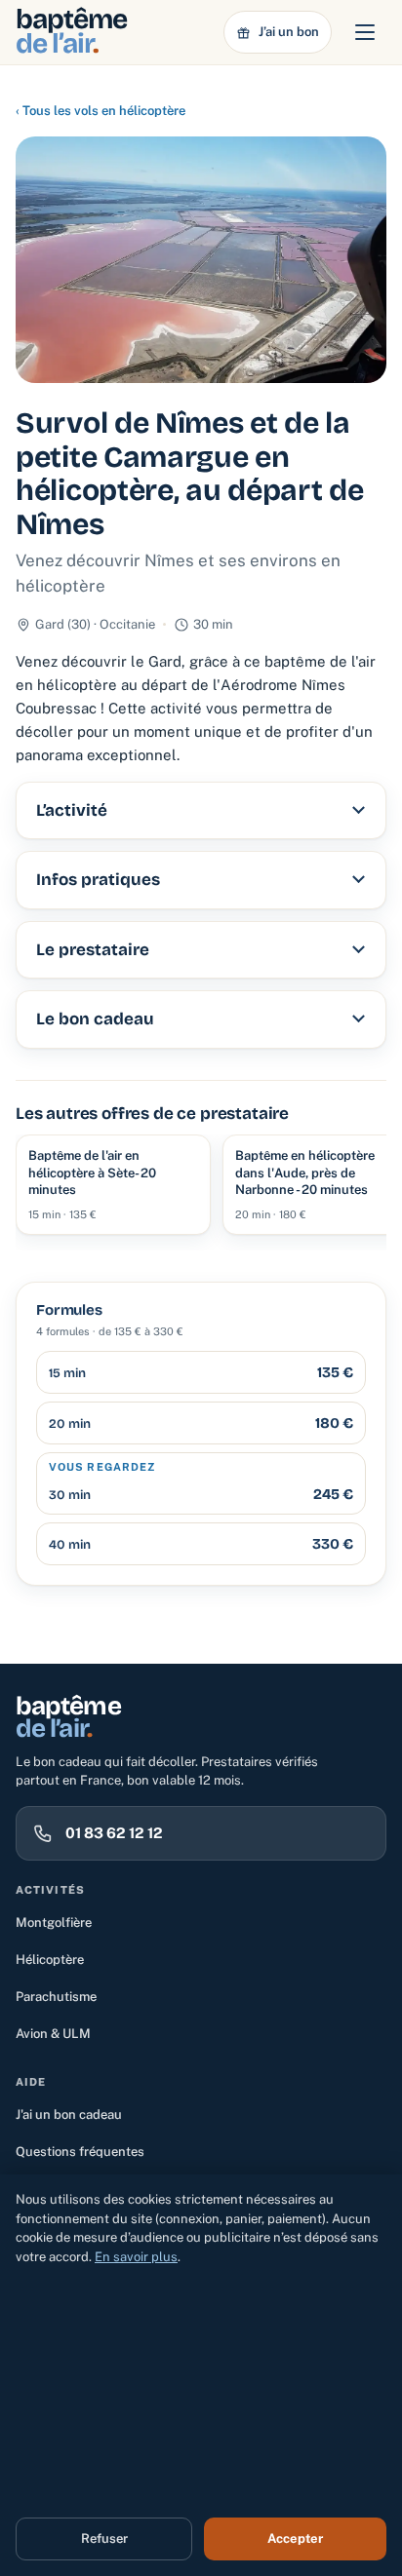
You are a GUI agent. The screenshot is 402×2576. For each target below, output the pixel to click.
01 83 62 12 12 (114, 1833)
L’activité (72, 810)
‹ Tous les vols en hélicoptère (100, 111)
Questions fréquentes (80, 2152)
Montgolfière (54, 1922)
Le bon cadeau (95, 1019)
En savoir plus (136, 2257)
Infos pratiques (98, 880)
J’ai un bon (289, 32)
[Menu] (365, 32)
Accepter (295, 2538)
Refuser (104, 2538)
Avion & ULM (53, 2034)
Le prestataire (93, 950)
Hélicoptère (50, 1960)
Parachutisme (56, 1997)
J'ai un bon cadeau (69, 2115)
